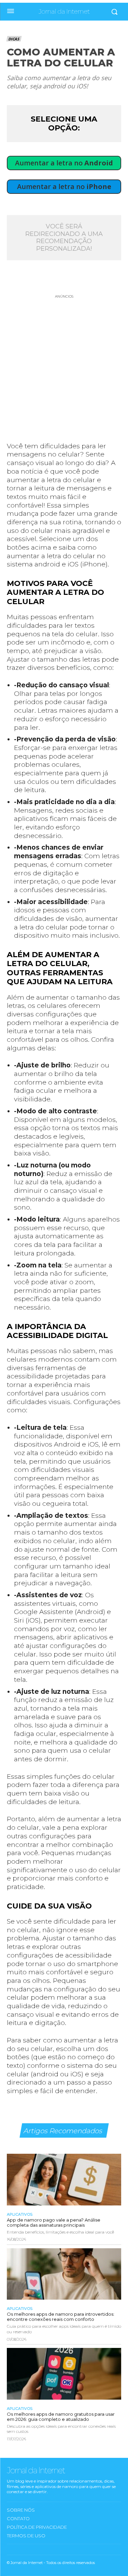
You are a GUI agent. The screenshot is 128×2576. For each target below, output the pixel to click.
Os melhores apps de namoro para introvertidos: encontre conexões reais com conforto (61, 2317)
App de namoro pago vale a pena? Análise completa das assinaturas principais (54, 2222)
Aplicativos (20, 2215)
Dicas (14, 39)
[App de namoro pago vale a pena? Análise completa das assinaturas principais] (64, 2180)
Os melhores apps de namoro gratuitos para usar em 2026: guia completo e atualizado (61, 2417)
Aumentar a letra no (64, 163)
